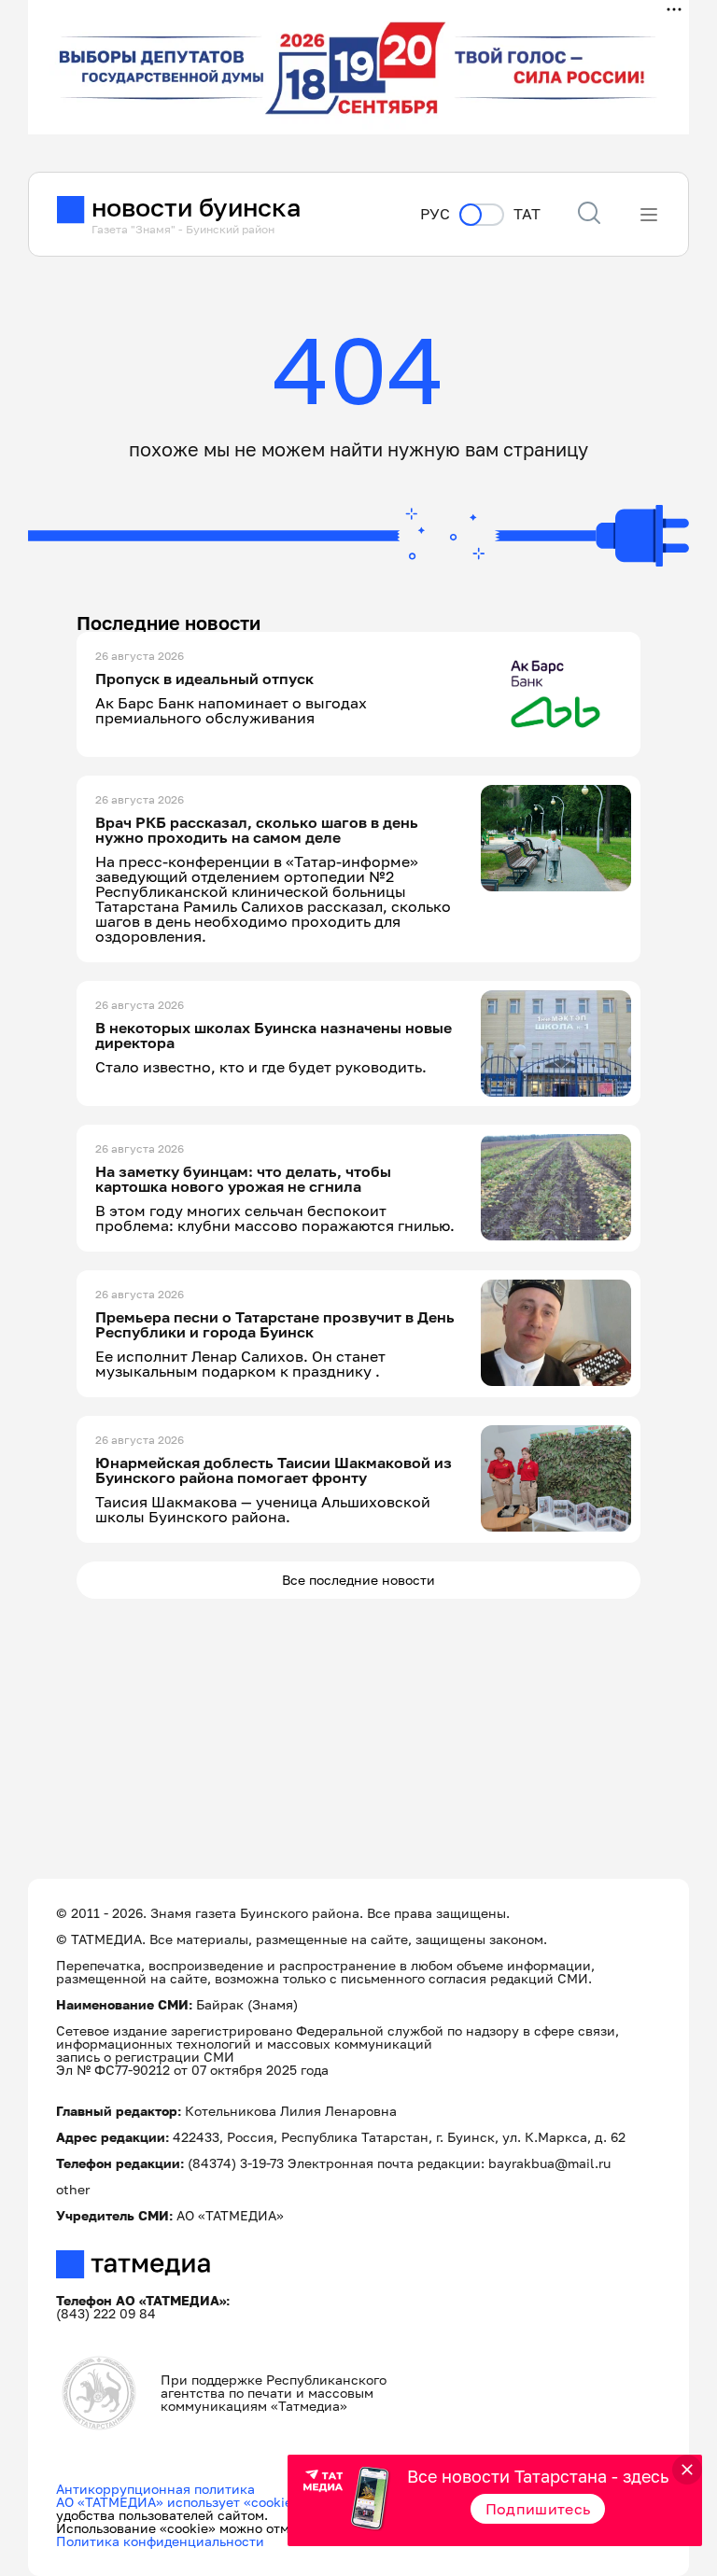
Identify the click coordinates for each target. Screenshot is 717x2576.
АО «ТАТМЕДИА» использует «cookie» (178, 2502)
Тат (527, 214)
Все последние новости (358, 1580)
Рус (435, 214)
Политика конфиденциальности (160, 2541)
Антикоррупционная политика (155, 2489)
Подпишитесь (538, 2509)
